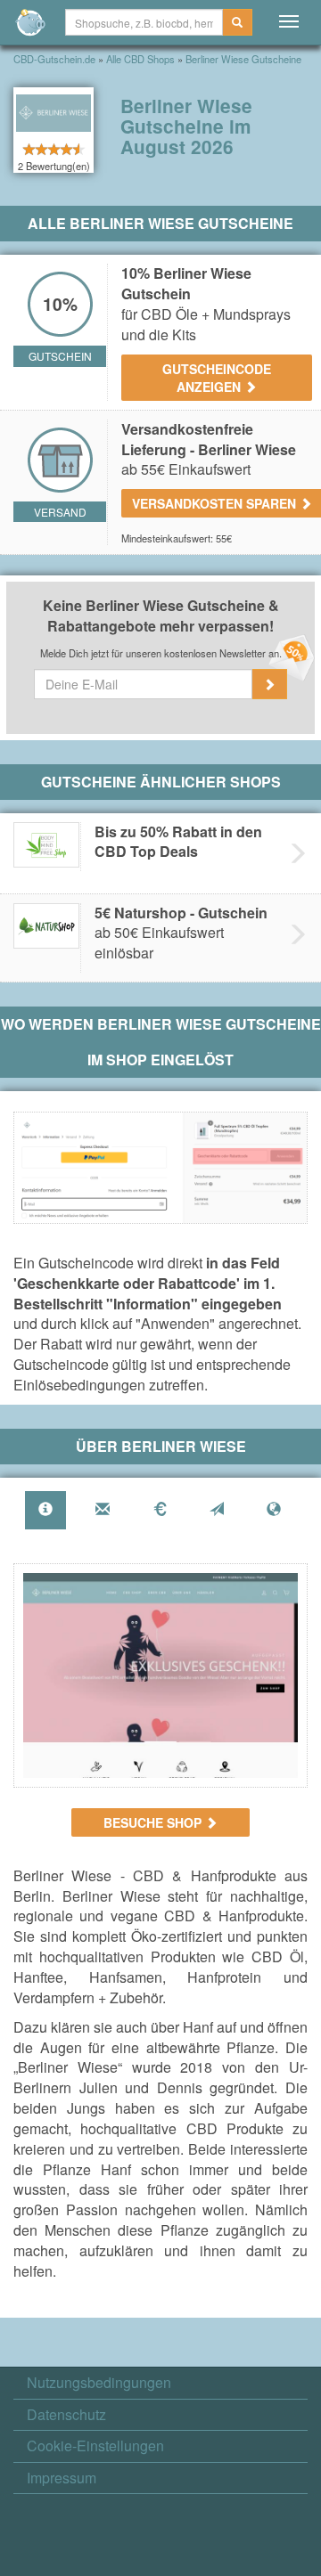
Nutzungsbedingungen (99, 2383)
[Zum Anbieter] (160, 1676)
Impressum (62, 2478)
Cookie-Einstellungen (95, 2446)
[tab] (45, 1510)
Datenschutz (66, 2415)
